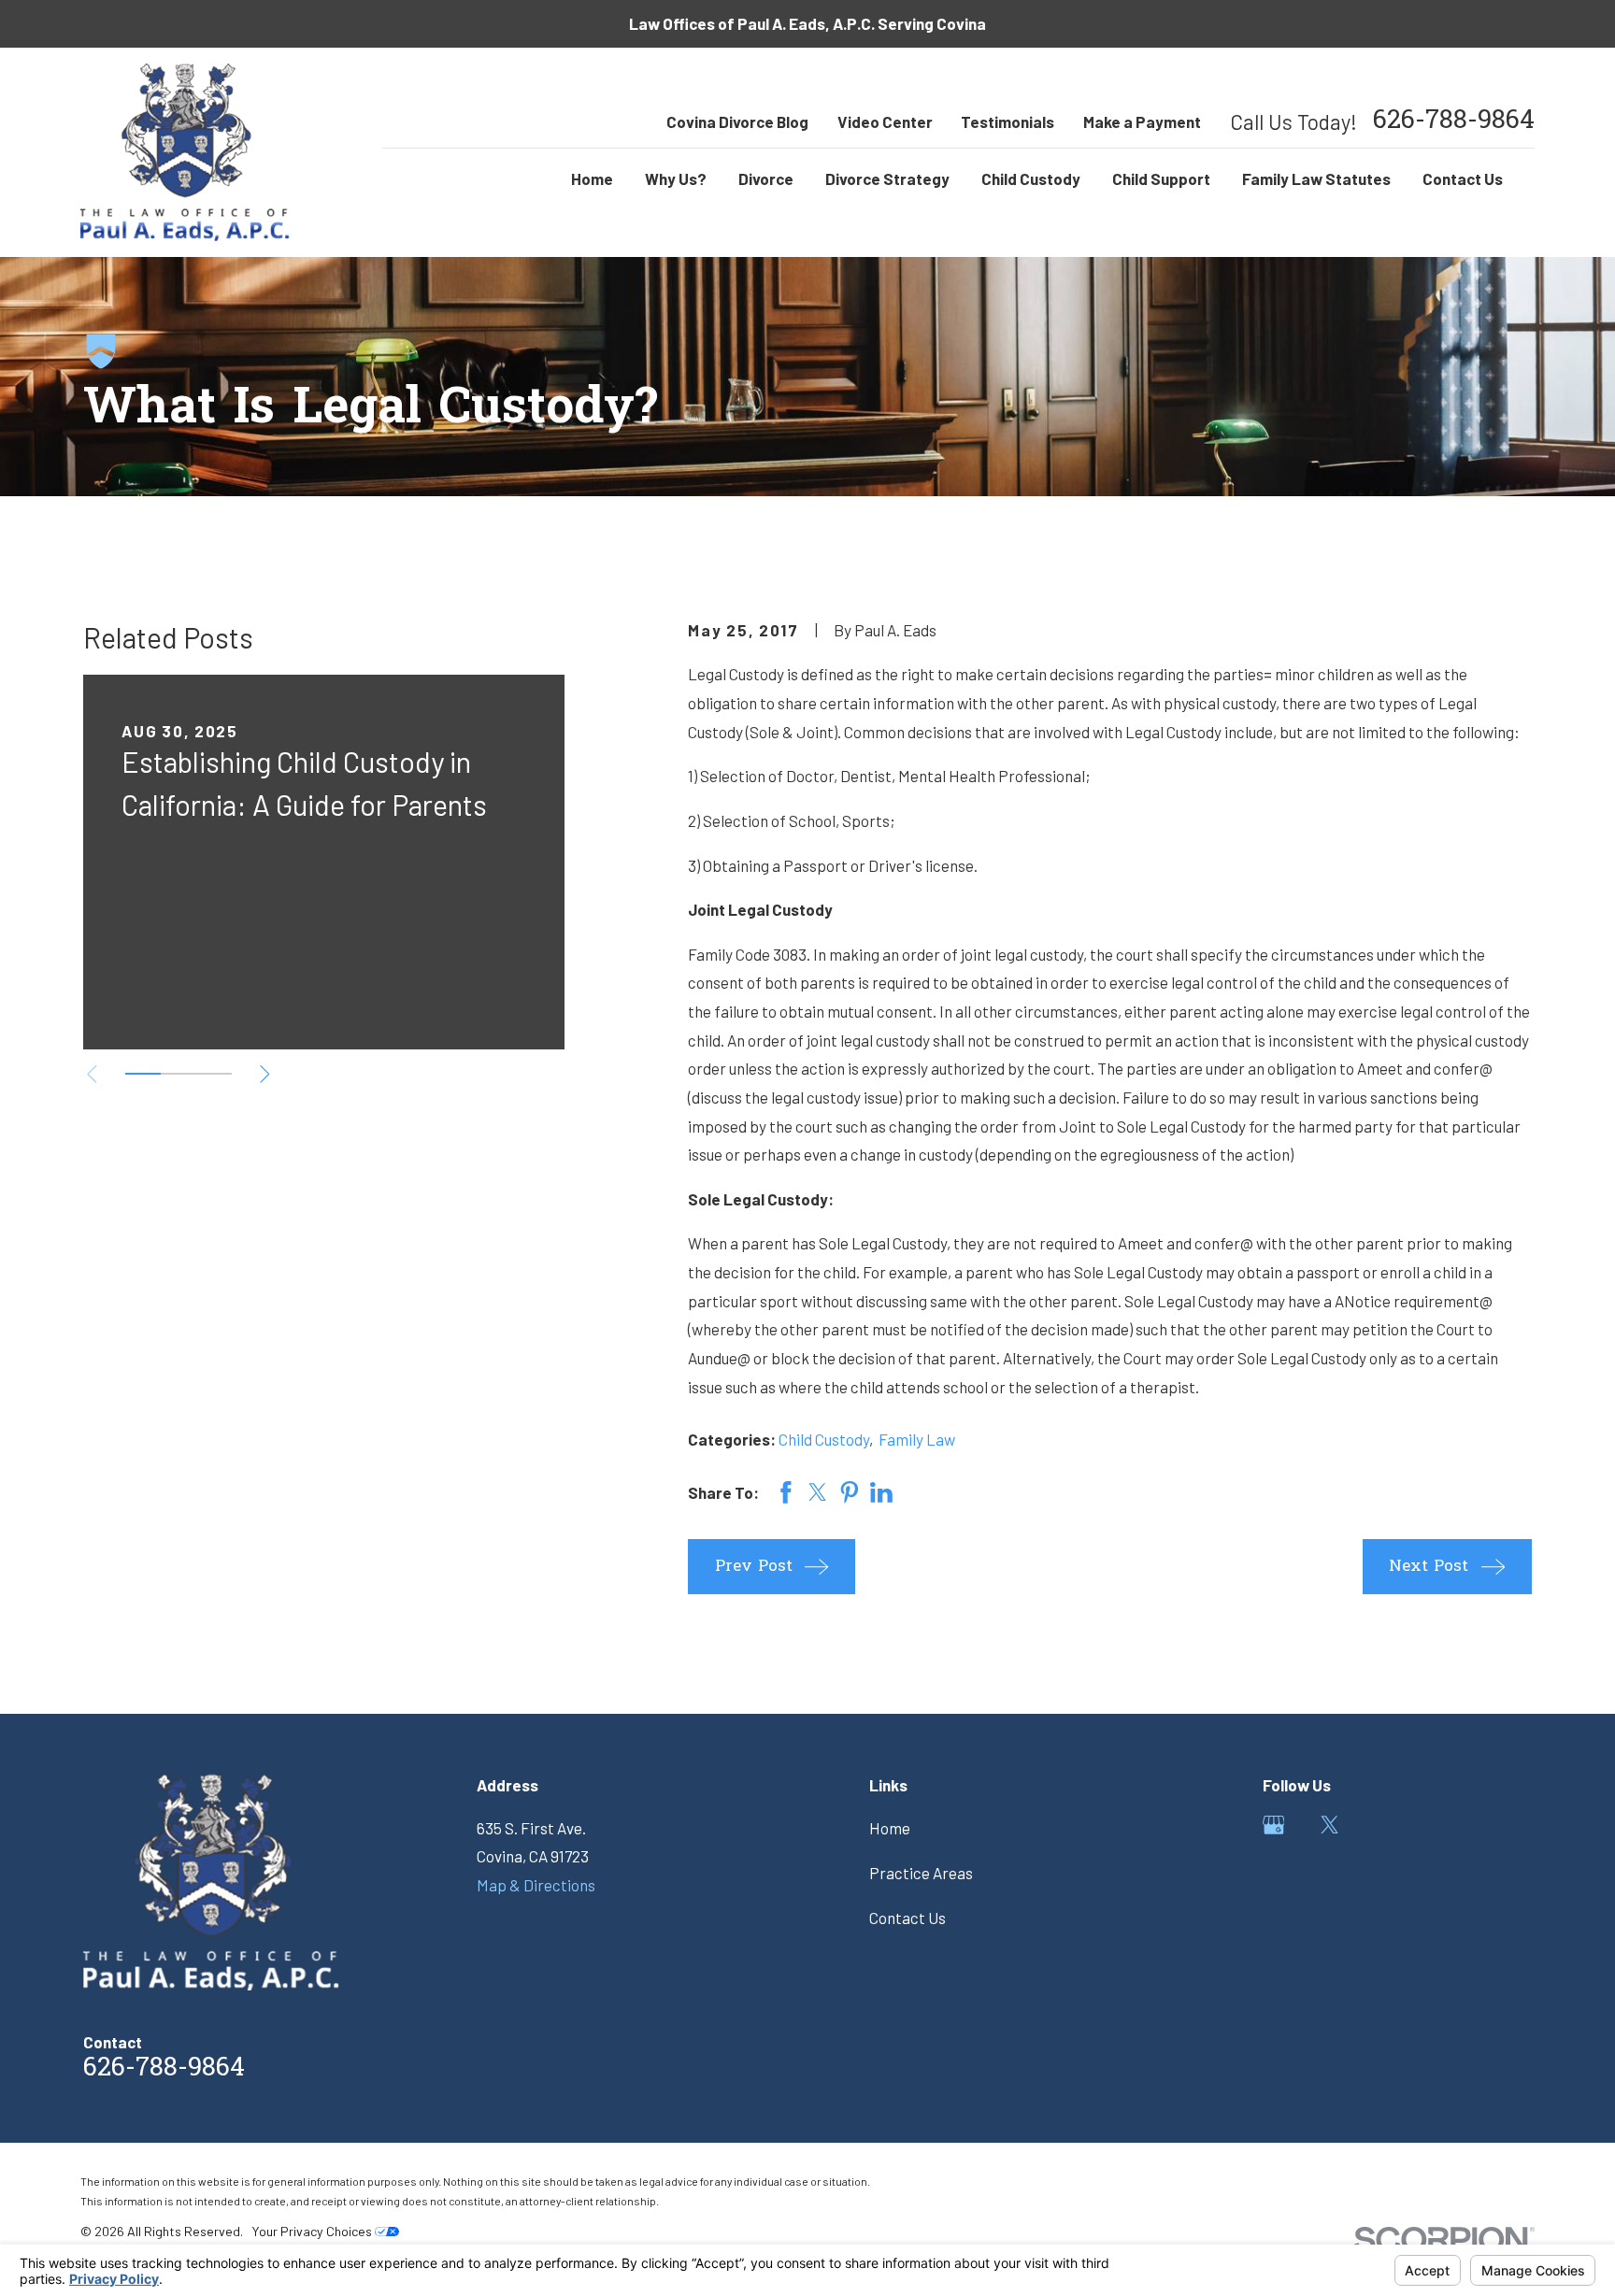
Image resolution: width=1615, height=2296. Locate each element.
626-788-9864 (1454, 122)
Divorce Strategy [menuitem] (887, 178)
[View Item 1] (143, 1074)
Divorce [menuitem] (766, 178)
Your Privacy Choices (313, 2231)
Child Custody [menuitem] (1031, 178)
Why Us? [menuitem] (676, 178)
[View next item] (265, 1074)
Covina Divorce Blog (737, 121)
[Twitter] (1330, 1825)
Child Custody (824, 1439)
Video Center (885, 121)
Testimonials (1008, 121)
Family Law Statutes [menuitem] (1316, 178)
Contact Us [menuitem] (1463, 178)
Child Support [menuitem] (1161, 178)
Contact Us (908, 1918)
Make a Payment (1142, 121)
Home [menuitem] (592, 178)
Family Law (917, 1439)
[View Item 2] (179, 1074)
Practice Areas (921, 1873)
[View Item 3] (214, 1074)
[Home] (185, 152)
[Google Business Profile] (1274, 1825)
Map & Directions (536, 1885)
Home (890, 1828)
